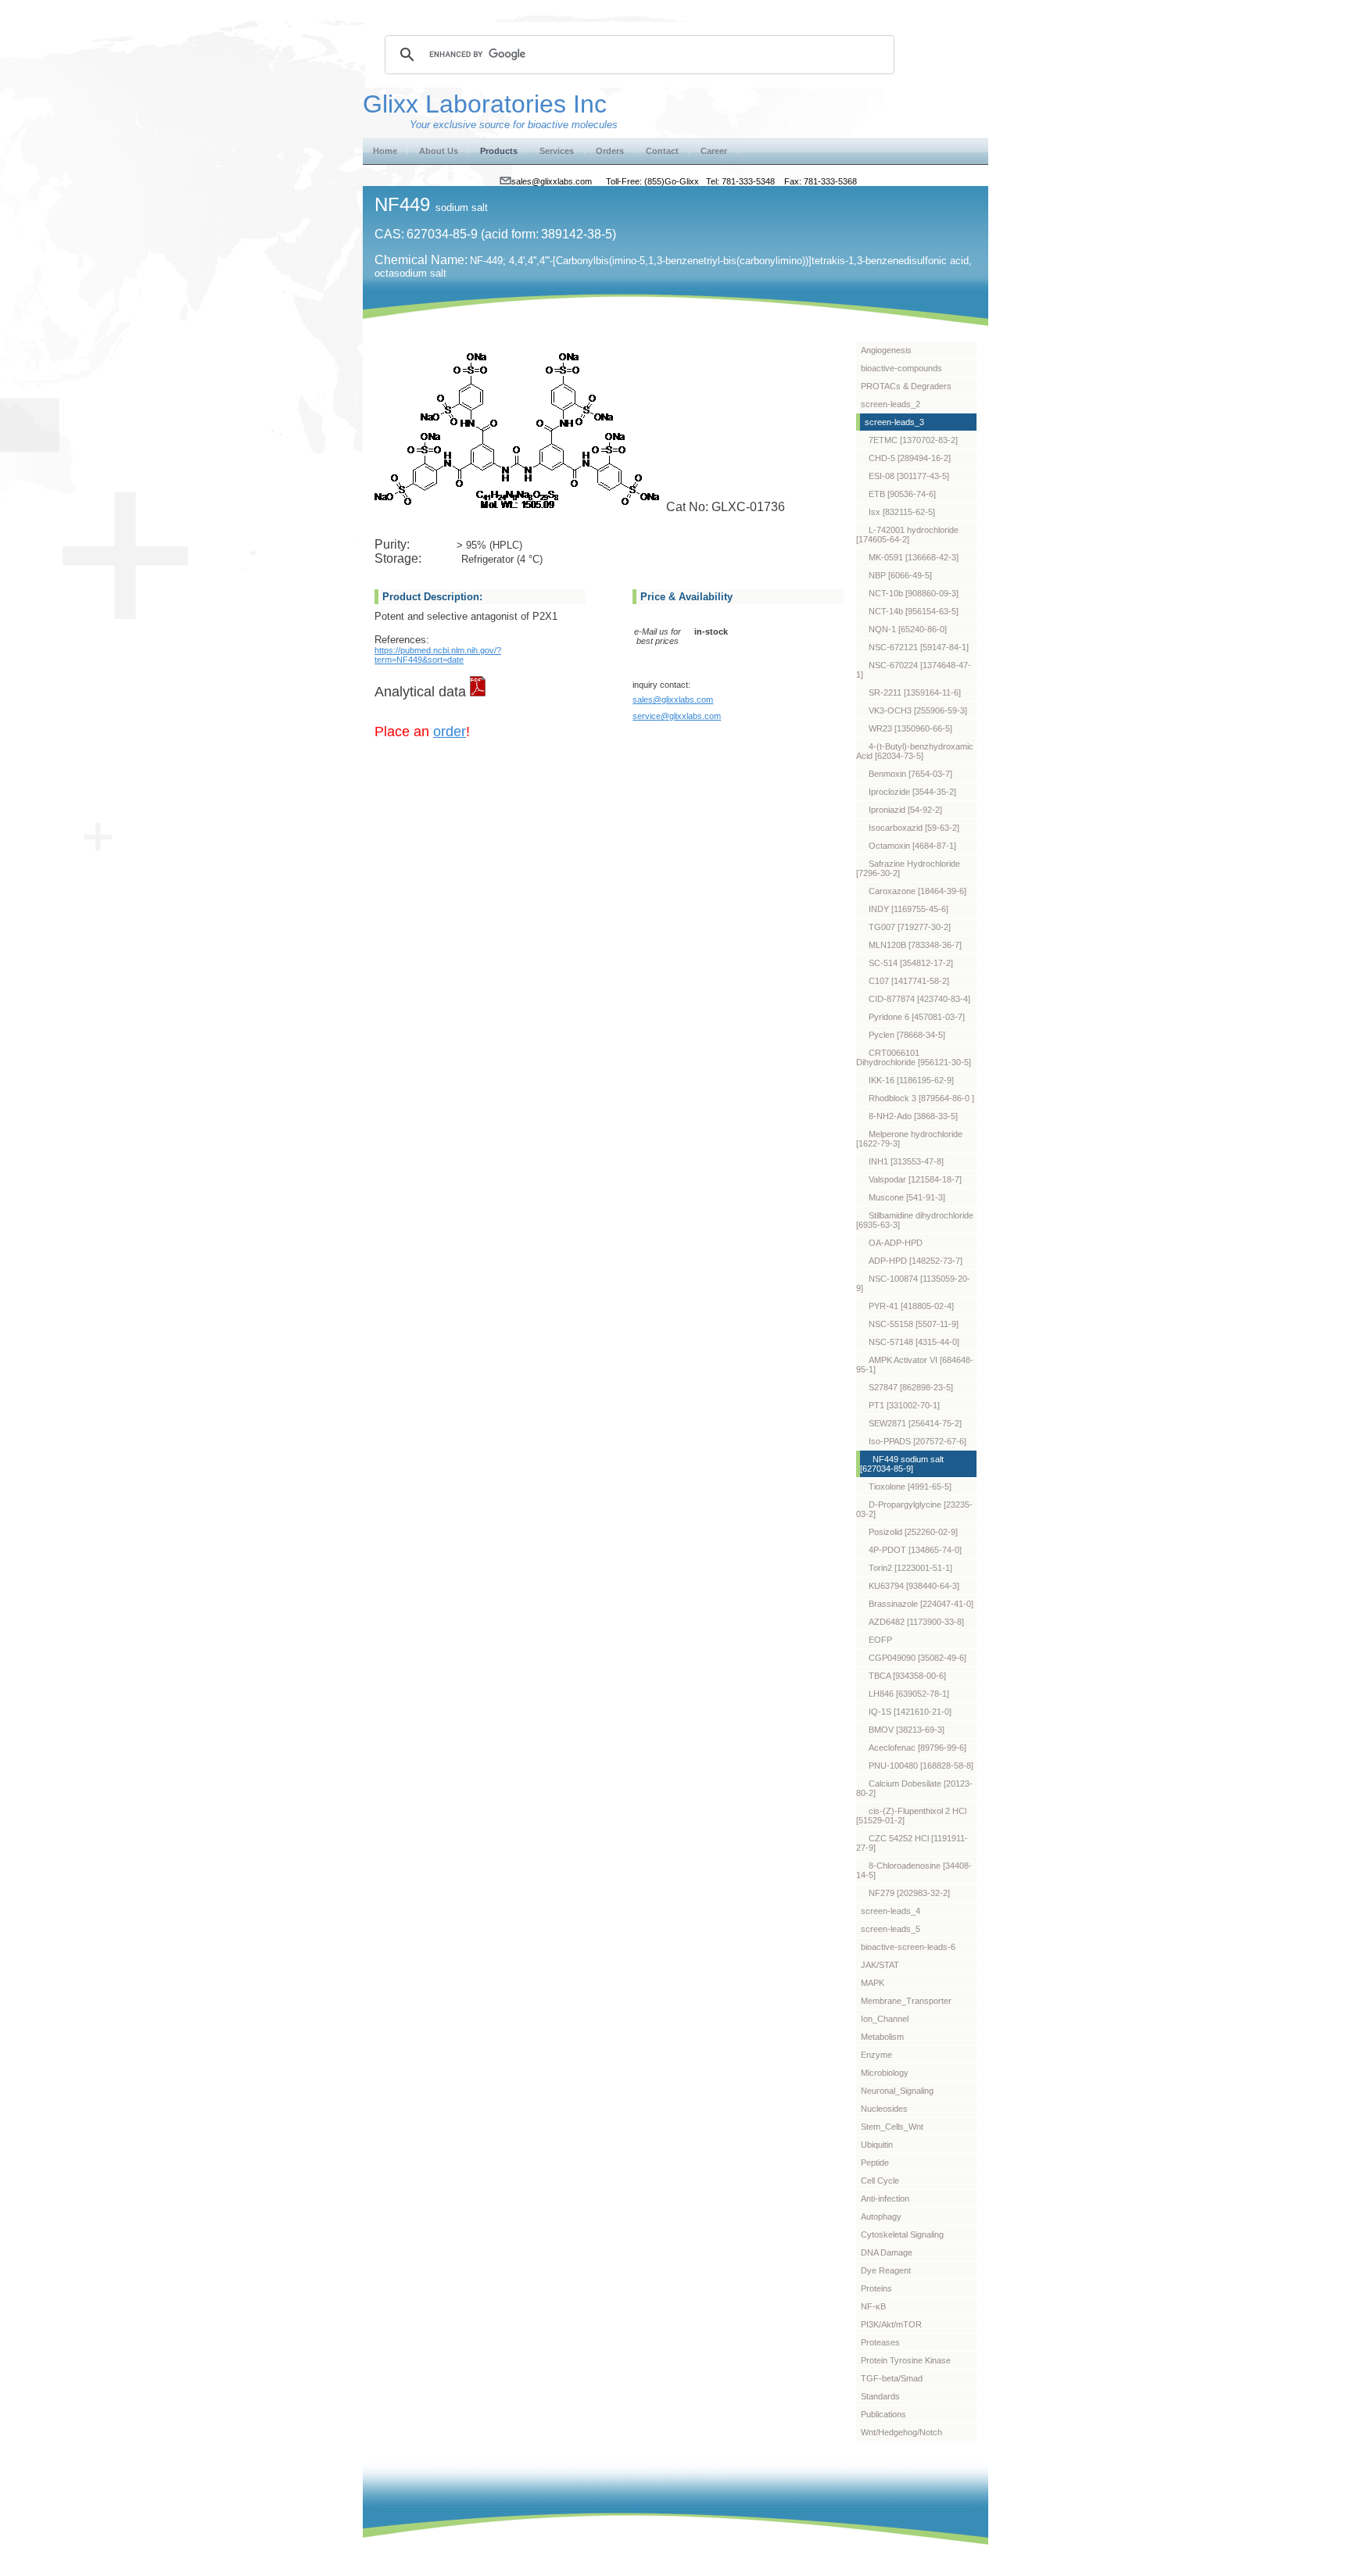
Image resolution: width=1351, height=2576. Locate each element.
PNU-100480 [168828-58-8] (921, 1766)
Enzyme (876, 2055)
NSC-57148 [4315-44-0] (914, 1342)
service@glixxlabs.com (677, 716)
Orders (610, 151)
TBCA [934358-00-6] (907, 1676)
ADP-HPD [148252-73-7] (916, 1261)
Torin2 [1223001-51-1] (910, 1568)
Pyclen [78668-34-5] (907, 1035)
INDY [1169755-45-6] (908, 909)
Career (714, 151)
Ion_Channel (885, 2019)
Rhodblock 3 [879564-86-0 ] (921, 1098)
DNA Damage (887, 2252)
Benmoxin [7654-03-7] (910, 774)
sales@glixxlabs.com (673, 699)
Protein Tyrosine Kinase (906, 2360)
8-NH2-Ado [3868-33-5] (913, 1116)
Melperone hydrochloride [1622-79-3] (909, 1139)
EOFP (880, 1640)
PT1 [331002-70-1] (904, 1405)
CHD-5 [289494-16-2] (910, 458)
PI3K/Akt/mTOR (891, 2324)
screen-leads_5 (891, 1929)
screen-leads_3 (894, 422)
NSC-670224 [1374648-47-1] (914, 670)
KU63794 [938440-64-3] (914, 1586)
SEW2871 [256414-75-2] (915, 1423)
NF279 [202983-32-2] (909, 1893)
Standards (880, 2396)
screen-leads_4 (891, 1911)
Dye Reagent (886, 2270)
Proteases (880, 2342)
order (450, 732)
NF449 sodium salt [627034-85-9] (902, 1464)
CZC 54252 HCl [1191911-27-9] (912, 1843)
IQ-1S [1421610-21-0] (910, 1712)
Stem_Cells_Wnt (892, 2127)
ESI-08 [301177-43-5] (909, 476)
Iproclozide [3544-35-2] (912, 792)
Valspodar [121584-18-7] (915, 1179)
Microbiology (885, 2073)
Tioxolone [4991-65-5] (910, 1487)
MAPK (873, 1983)
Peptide (875, 2163)
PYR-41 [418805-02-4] (911, 1306)
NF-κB (873, 2306)
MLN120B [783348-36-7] (915, 945)
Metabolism (882, 2037)
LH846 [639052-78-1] (909, 1694)
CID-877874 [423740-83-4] (919, 999)
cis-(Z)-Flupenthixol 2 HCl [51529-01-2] (911, 1816)
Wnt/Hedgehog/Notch (901, 2432)
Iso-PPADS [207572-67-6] (917, 1441)
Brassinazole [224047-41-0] (921, 1604)
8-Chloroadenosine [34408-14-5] (914, 1870)
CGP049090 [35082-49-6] (917, 1658)
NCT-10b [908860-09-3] (914, 593)
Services (557, 151)
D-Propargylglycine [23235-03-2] (914, 1509)
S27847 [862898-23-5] (911, 1387)
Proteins (876, 2288)
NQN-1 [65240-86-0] (908, 629)
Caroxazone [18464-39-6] (917, 891)
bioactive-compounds (901, 368)
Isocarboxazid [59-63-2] (914, 828)
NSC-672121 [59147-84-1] (919, 647)
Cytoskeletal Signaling (902, 2234)
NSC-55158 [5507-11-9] (914, 1324)
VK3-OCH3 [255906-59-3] (918, 710)
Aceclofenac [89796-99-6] (917, 1748)
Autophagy (881, 2216)
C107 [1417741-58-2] (909, 981)
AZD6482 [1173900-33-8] (916, 1622)
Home (385, 151)
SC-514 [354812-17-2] (911, 963)
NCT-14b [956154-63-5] (914, 611)
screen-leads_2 (891, 404)
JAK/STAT (880, 1965)
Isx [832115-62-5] (902, 512)
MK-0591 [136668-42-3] (914, 557)
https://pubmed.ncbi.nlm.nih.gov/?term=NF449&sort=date (438, 655)
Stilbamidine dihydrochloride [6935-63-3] (915, 1220)
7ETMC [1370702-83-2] (913, 440)
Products (499, 151)
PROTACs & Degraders (906, 386)
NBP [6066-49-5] (900, 575)
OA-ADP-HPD (896, 1243)
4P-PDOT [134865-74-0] (915, 1550)
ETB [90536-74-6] (902, 494)
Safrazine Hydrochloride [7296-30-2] (908, 868)
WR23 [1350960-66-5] (910, 728)
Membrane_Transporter (906, 2001)
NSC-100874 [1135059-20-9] (913, 1283)
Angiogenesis (886, 350)
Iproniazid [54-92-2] (905, 810)
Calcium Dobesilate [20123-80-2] (914, 1788)
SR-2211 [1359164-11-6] (915, 692)
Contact (662, 151)
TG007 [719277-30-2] (910, 927)
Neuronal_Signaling (897, 2091)
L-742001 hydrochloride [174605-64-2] (907, 535)
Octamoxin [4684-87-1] (912, 846)
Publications (883, 2414)
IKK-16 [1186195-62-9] (911, 1080)
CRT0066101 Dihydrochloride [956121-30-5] (914, 1057)
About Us (439, 151)
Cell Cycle (880, 2181)
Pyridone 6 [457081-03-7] (917, 1017)
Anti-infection (885, 2199)
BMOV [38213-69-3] (907, 1730)
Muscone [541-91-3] (907, 1197)
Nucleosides (884, 2109)
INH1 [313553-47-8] (906, 1161)
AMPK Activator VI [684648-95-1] (915, 1365)
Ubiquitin (877, 2145)
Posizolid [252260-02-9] (913, 1532)
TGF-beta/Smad (892, 2378)
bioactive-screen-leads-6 (908, 1947)
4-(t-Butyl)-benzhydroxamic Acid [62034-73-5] (915, 751)
